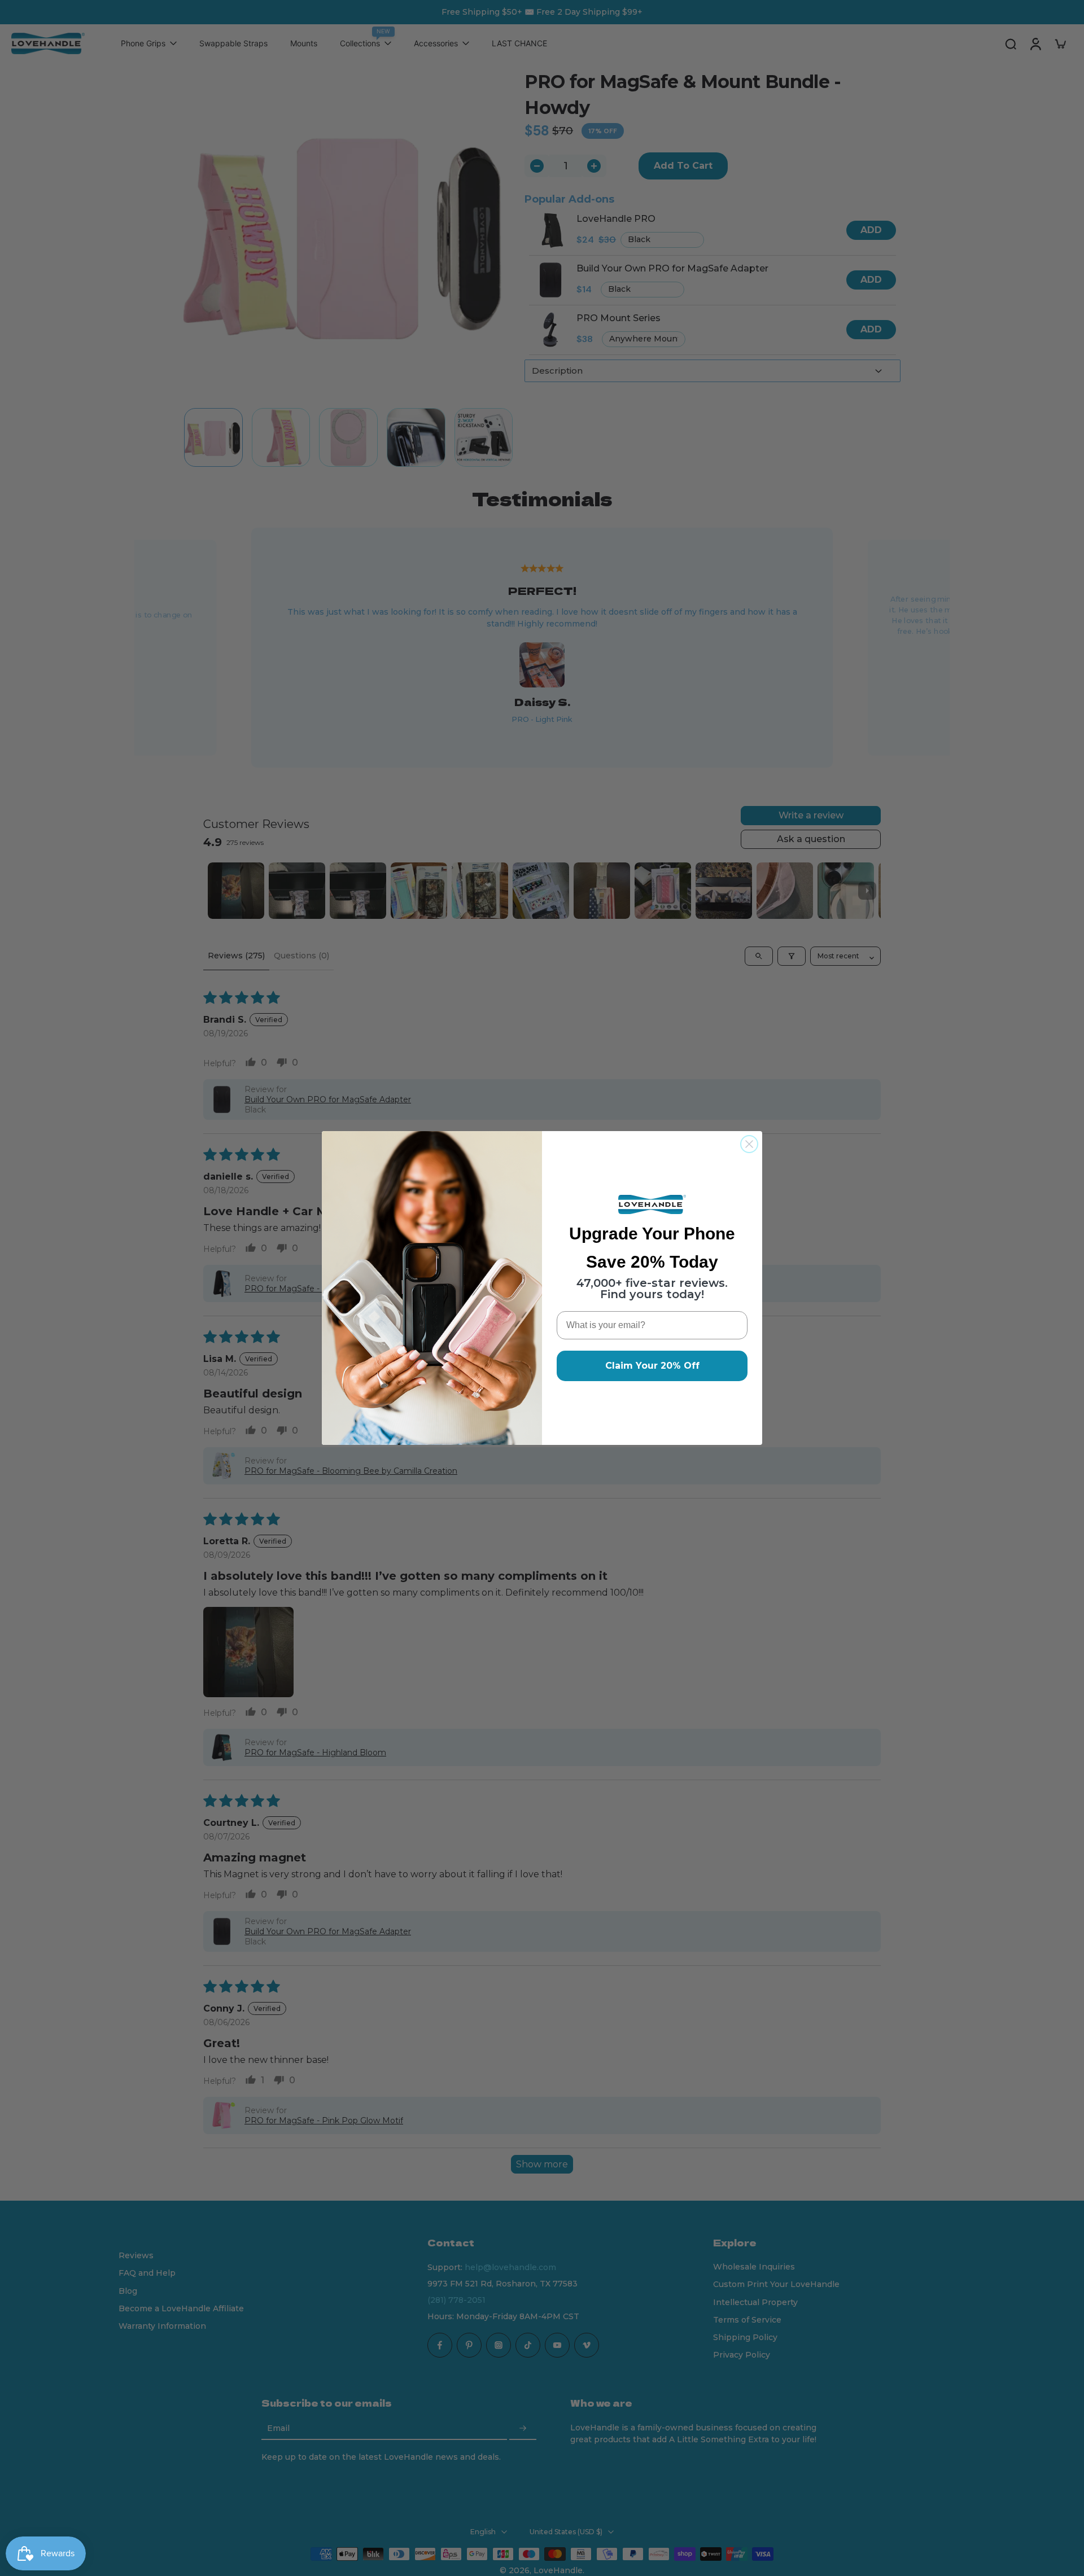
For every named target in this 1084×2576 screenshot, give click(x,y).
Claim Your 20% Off (652, 1366)
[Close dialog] (749, 1144)
